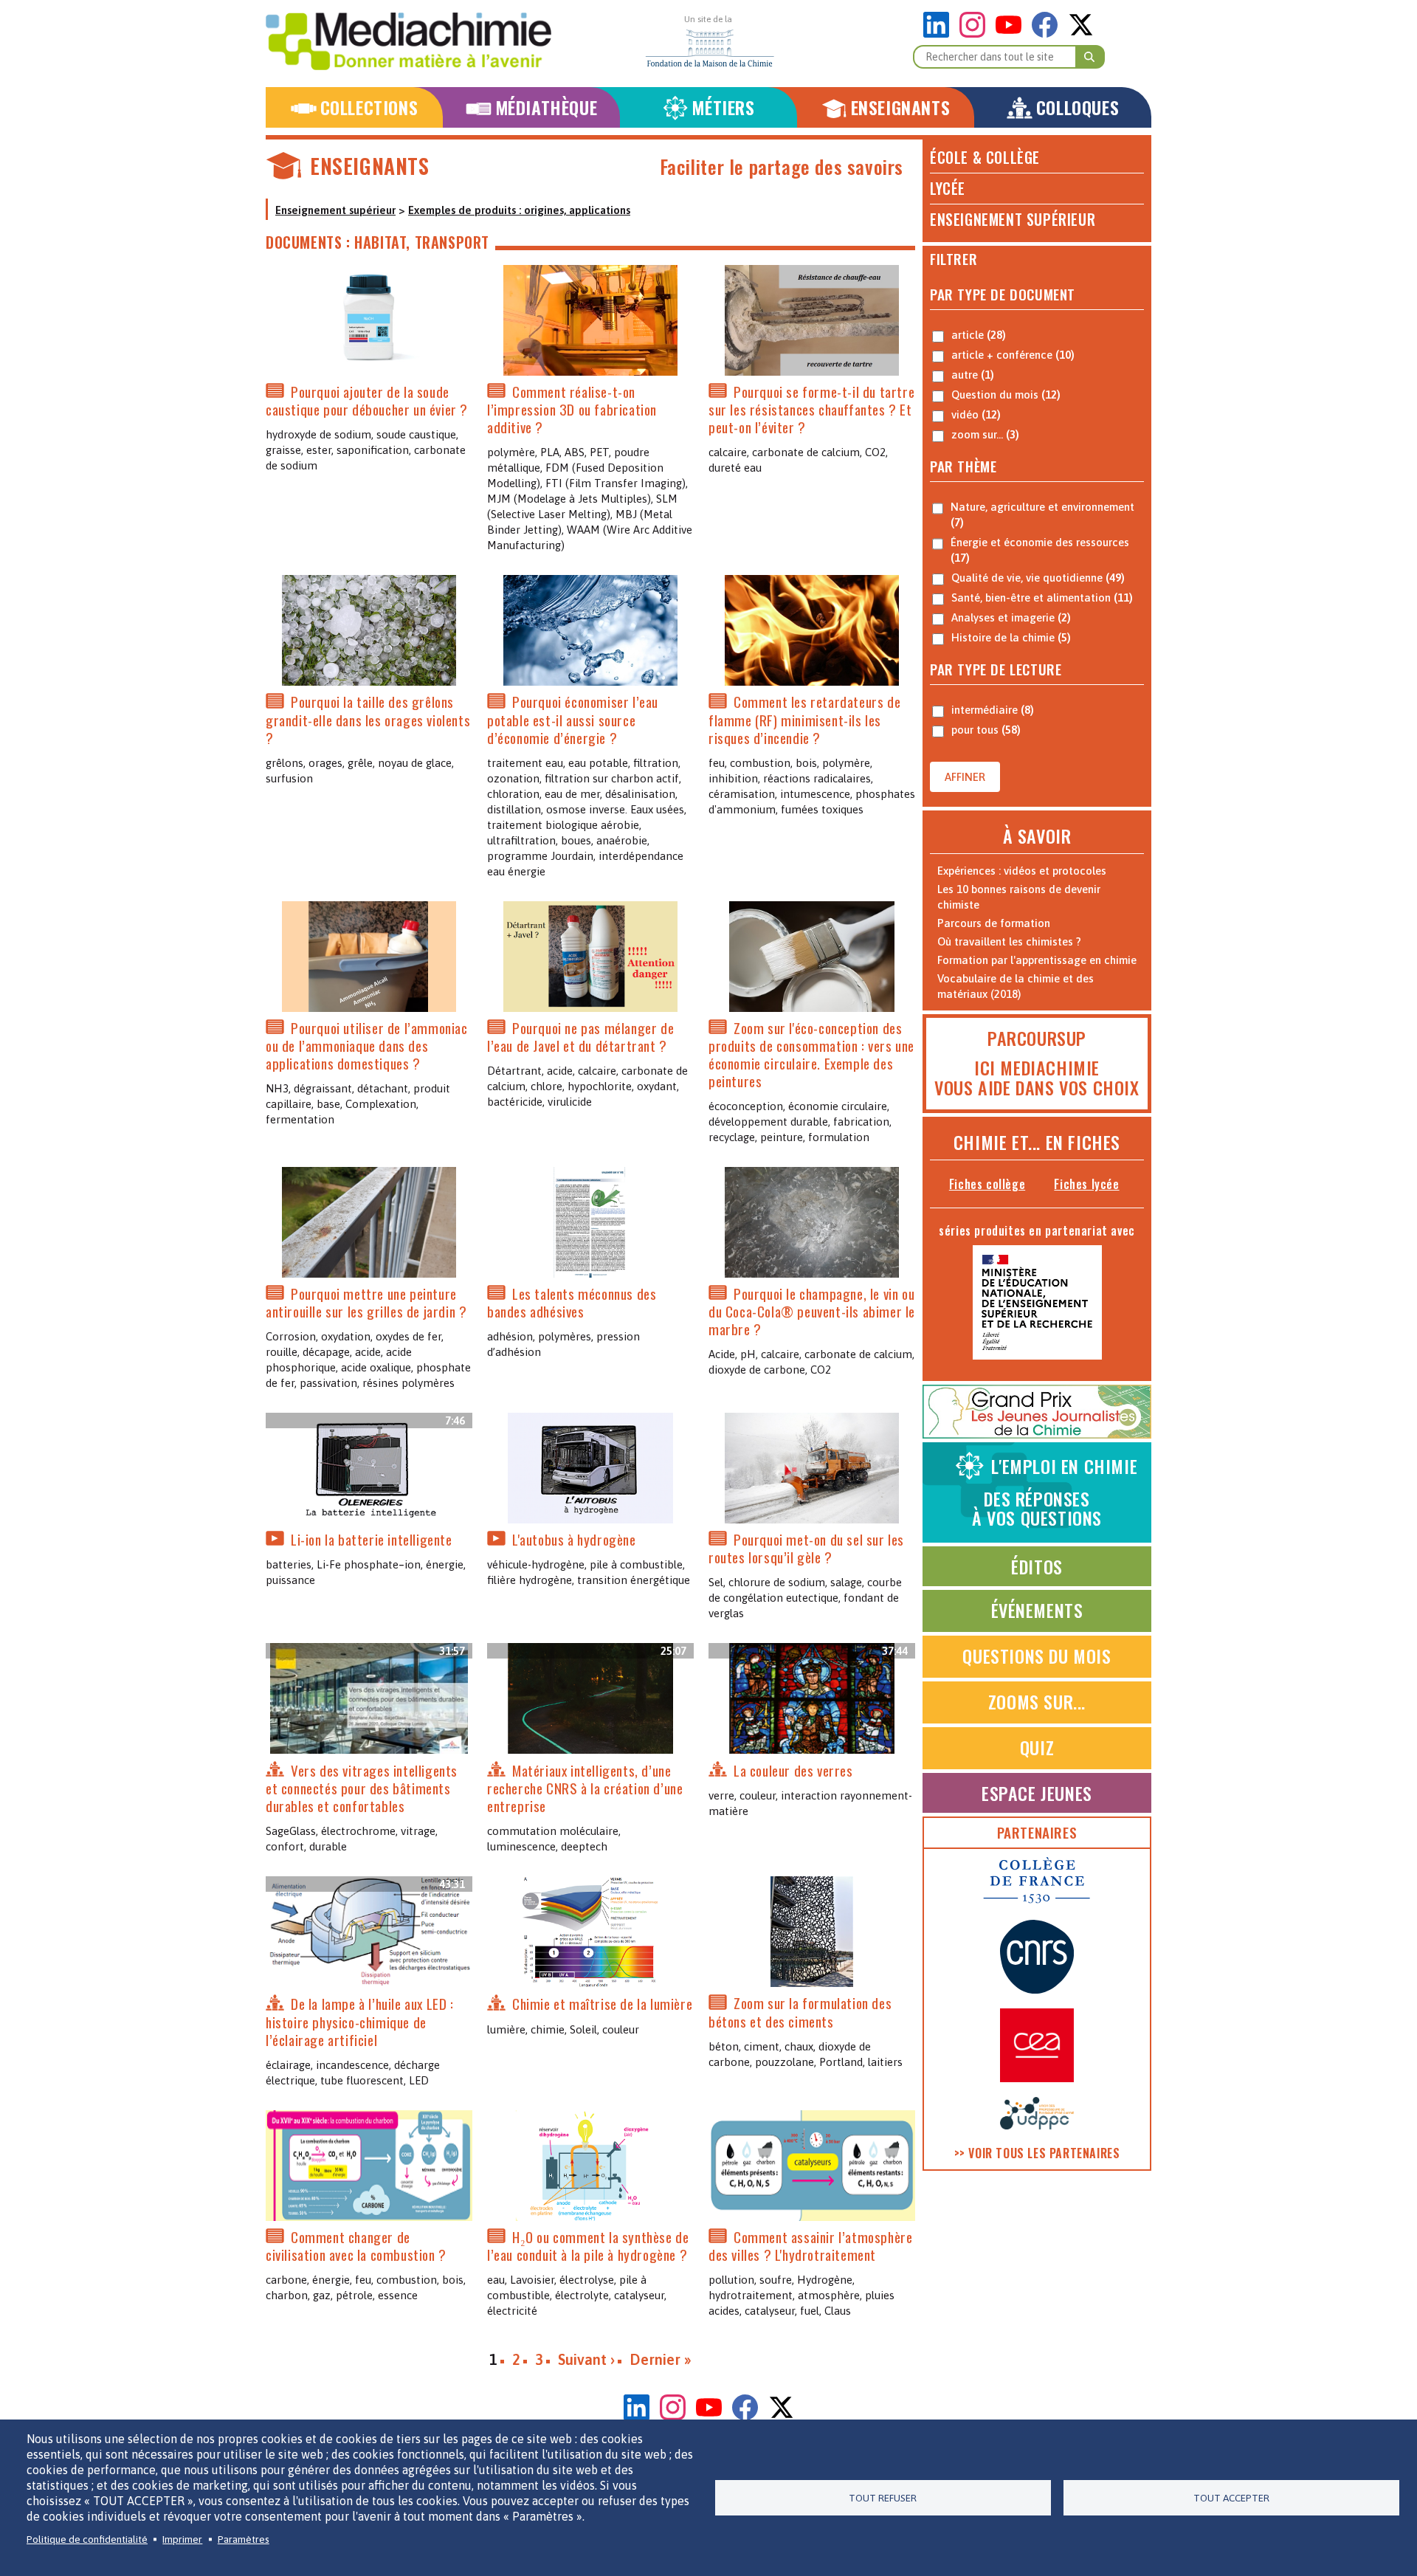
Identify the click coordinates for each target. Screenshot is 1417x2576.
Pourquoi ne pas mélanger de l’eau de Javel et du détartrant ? (580, 1037)
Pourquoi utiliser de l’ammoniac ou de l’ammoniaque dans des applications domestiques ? (367, 1046)
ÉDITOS (1037, 1566)
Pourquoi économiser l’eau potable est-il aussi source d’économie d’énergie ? (573, 720)
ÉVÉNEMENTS (1037, 1610)
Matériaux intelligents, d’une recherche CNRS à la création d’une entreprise (585, 1788)
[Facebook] (1048, 34)
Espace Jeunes (1037, 1793)
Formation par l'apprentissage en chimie (1037, 960)
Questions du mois (1037, 1656)
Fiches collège (987, 1184)
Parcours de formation (994, 923)
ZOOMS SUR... (1037, 1701)
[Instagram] (976, 34)
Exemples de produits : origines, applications (519, 210)
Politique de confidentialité (87, 2539)
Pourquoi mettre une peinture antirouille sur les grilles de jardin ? (366, 1302)
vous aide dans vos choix (1037, 1087)
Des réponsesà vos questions (1055, 1492)
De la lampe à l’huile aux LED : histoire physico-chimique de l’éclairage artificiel (360, 2022)
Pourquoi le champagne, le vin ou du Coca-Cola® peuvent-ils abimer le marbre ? (812, 1311)
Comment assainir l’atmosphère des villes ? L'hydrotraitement (810, 2246)
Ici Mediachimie (1037, 1067)
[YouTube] (1012, 34)
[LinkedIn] (940, 34)
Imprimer (182, 2539)
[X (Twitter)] (1081, 34)
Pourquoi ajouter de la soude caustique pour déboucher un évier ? (367, 400)
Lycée (948, 188)
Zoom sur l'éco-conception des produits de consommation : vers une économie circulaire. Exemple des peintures (811, 1054)
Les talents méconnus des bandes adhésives (572, 1302)
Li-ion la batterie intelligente (372, 1539)
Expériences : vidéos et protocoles (1022, 871)
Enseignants (901, 107)
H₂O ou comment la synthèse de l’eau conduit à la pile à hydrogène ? (588, 2246)
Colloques (1078, 107)
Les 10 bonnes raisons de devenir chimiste (1019, 897)
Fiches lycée (1086, 1184)
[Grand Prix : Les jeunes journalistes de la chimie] (1037, 1435)
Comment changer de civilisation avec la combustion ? (356, 2246)
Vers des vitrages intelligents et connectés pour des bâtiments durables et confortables (362, 1788)
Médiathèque (547, 107)
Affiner (965, 777)
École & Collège (985, 157)
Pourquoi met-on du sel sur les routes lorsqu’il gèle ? (806, 1548)
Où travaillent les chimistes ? (1009, 941)
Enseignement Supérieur (1013, 219)
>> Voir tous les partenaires (1037, 2153)
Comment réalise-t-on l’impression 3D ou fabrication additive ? (572, 409)
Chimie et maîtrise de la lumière (602, 2004)
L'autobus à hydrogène (574, 1539)
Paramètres (244, 2539)
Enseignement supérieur (335, 210)
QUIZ (1037, 1747)
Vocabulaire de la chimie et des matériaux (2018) (1016, 986)
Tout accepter (1231, 2498)
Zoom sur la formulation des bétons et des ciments (800, 2012)
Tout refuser (883, 2498)
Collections (369, 107)
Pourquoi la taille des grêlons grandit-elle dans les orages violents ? (368, 720)
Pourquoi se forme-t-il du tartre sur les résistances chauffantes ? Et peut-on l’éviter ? (811, 409)
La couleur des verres (793, 1770)
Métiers (723, 107)
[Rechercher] (1090, 57)
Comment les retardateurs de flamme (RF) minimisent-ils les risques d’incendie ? (804, 720)
